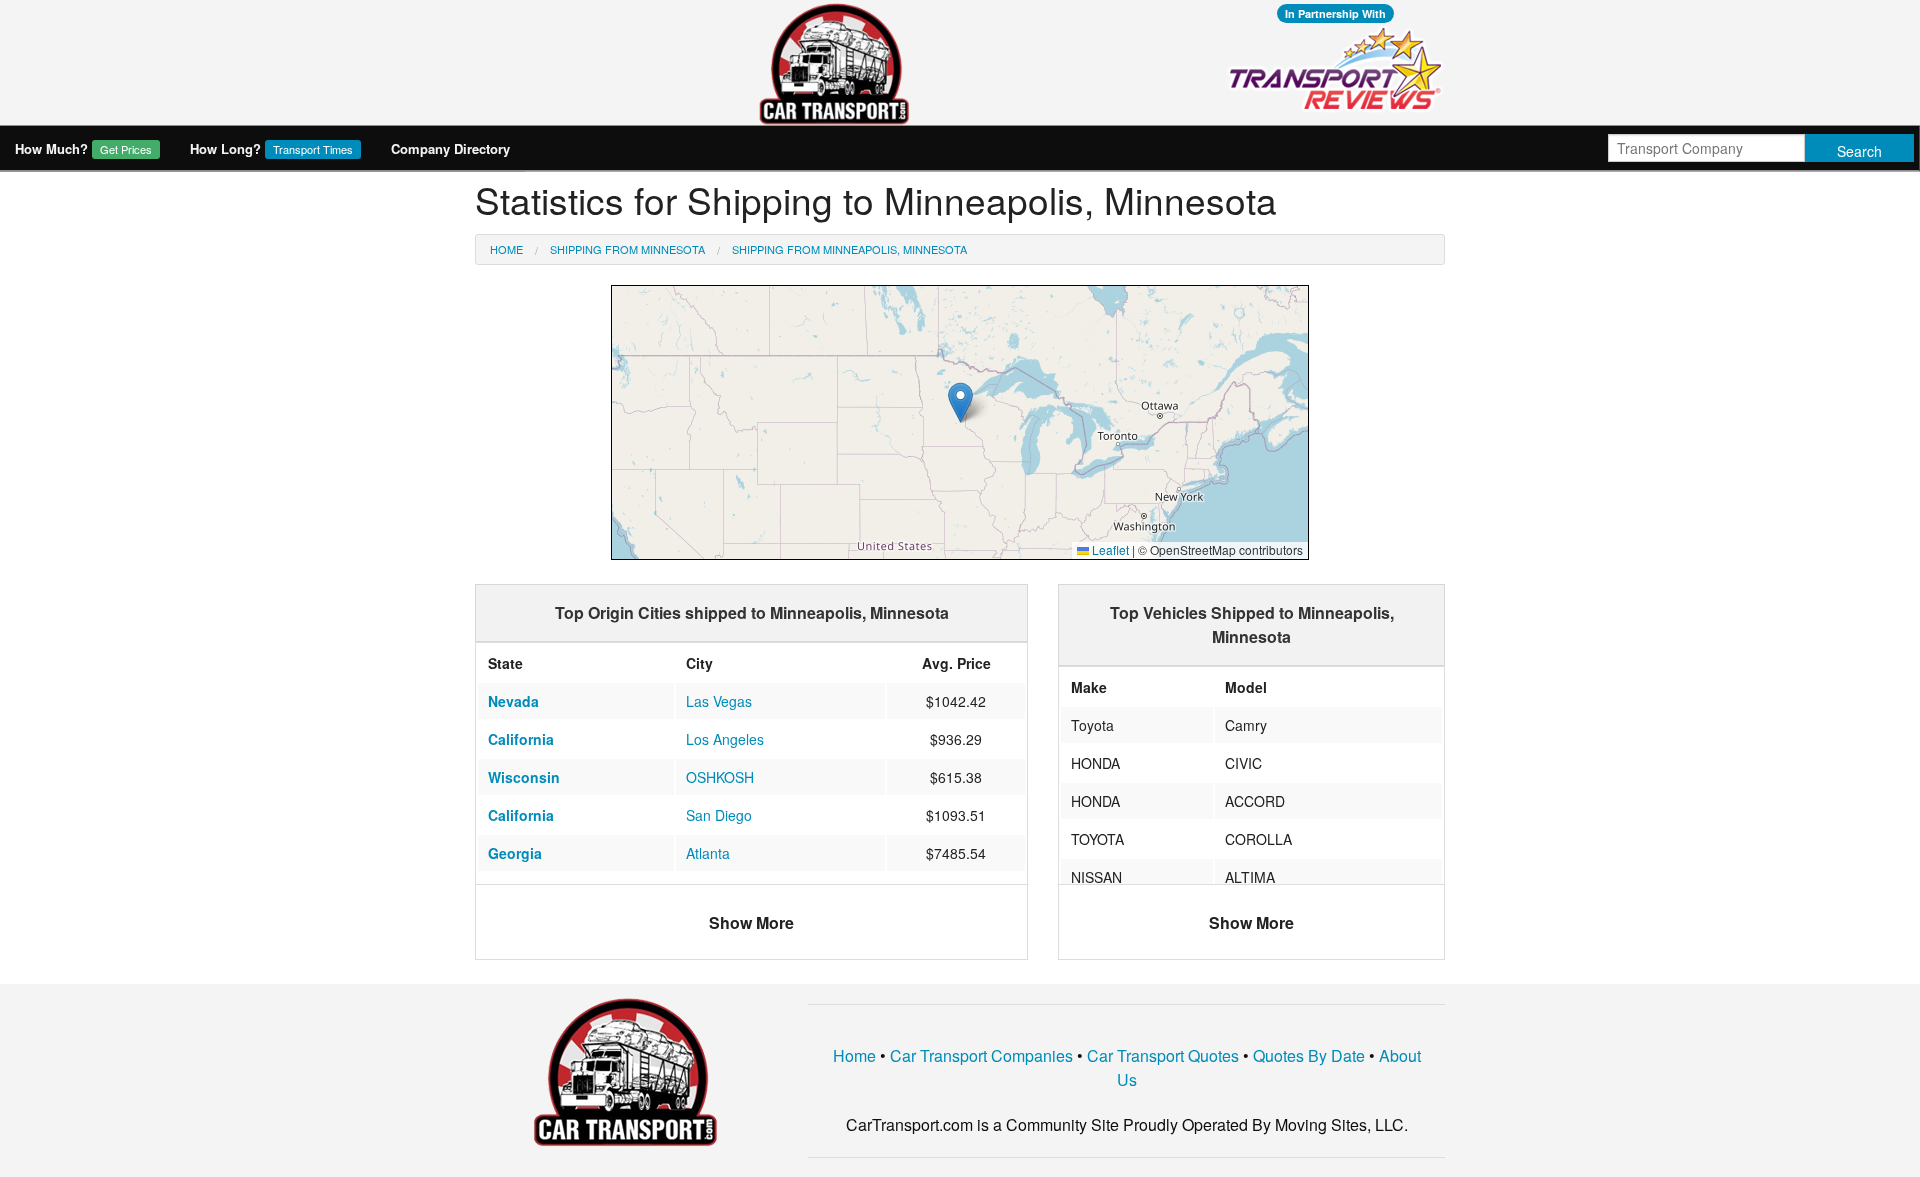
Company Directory (450, 148)
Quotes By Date (1309, 1055)
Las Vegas (719, 701)
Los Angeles (725, 739)
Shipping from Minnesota (627, 249)
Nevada (513, 701)
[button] (960, 402)
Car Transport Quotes (1163, 1055)
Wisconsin (524, 777)
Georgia (515, 853)
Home (506, 249)
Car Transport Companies (981, 1055)
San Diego (719, 815)
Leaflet (1109, 549)
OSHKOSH (720, 777)
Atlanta (708, 853)
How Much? (83, 148)
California (521, 739)
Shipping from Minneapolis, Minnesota (849, 249)
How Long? (271, 148)
